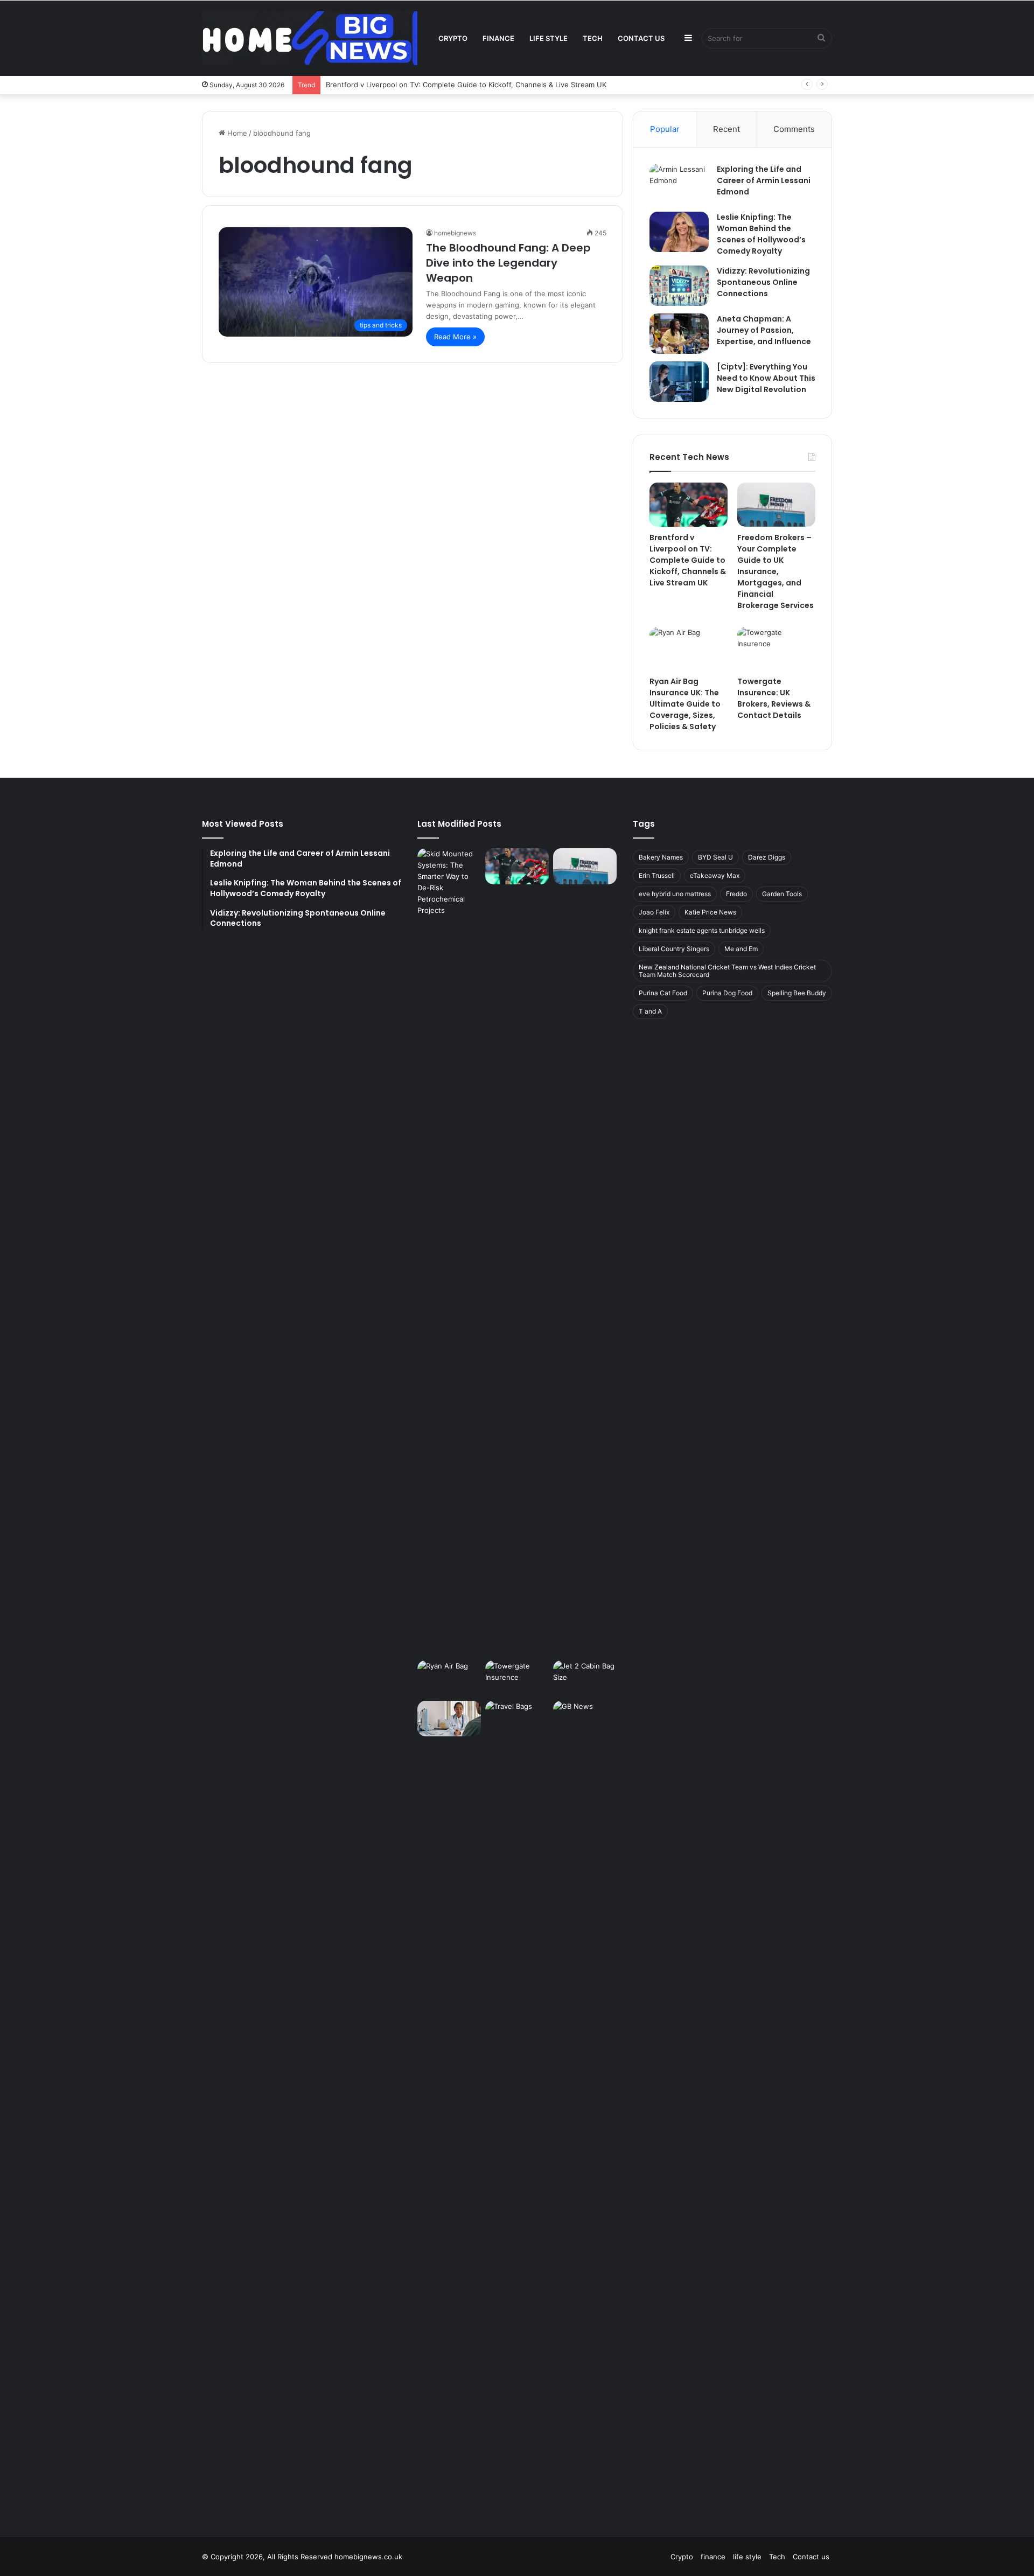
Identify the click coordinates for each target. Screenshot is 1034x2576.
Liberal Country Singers (674, 949)
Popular (665, 129)
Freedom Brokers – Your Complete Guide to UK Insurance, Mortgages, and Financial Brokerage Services (775, 571)
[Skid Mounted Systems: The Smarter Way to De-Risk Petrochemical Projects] (449, 1252)
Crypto (453, 38)
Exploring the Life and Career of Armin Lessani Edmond (764, 180)
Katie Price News (710, 912)
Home (236, 133)
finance (498, 38)
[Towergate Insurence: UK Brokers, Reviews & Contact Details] (776, 649)
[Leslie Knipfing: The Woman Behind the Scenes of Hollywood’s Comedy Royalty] (679, 232)
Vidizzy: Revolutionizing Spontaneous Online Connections (763, 282)
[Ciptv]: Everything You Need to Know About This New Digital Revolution (766, 378)
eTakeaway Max (715, 875)
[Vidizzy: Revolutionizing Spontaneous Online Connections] (679, 286)
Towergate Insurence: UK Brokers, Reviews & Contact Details (774, 698)
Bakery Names (661, 857)
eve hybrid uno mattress (675, 894)
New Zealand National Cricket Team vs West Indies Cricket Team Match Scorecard (727, 971)
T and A (650, 1011)
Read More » (455, 337)
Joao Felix (654, 912)
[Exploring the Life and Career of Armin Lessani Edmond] (679, 184)
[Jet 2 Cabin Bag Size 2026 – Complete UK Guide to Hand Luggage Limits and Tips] (585, 1678)
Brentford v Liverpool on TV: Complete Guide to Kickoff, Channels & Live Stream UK (466, 85)
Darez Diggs (767, 857)
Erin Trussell (657, 875)
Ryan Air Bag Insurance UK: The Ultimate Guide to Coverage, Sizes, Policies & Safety (685, 704)
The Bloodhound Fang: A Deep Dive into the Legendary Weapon (508, 263)
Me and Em (741, 949)
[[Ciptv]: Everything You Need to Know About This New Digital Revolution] (679, 382)
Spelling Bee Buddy (797, 993)
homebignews (455, 233)
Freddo (736, 894)
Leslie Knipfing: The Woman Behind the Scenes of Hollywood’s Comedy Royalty (761, 234)
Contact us (641, 38)
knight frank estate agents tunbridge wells (702, 930)
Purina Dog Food (727, 993)
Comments (794, 129)
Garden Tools (782, 894)
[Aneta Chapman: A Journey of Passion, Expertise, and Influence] (679, 334)
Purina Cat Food (663, 993)
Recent (726, 129)
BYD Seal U (715, 857)
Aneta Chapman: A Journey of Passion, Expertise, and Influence (764, 330)
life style (549, 38)
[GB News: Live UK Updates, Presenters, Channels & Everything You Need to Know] (585, 2105)
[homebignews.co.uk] (310, 38)
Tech (593, 38)
